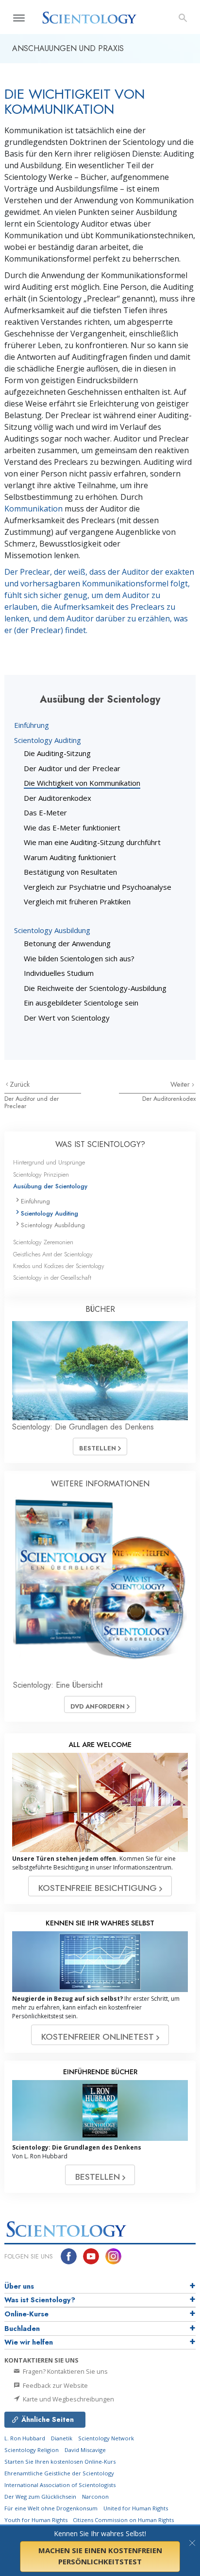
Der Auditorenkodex (58, 798)
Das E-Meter (45, 812)
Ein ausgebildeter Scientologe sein (81, 1003)
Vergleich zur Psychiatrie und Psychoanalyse (98, 887)
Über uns (19, 2286)
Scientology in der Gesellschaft (52, 1278)
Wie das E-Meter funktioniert (72, 828)
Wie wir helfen (29, 2342)
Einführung (32, 725)
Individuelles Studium (59, 973)
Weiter (181, 1084)
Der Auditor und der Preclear (72, 768)
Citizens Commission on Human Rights (123, 2520)
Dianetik (62, 2438)
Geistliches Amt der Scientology (53, 1254)
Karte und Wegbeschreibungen (68, 2399)
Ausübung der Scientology (50, 1186)
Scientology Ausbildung (52, 930)
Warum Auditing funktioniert (70, 857)
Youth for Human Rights (37, 2520)
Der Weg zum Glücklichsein (40, 2497)
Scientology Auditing (48, 740)
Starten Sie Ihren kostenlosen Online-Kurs (60, 2461)
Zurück (20, 1084)
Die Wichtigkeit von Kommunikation (82, 783)
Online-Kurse (26, 2314)
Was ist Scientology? (40, 2300)
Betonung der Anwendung (67, 943)
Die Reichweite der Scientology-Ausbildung (95, 988)
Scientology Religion (32, 2450)
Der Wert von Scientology (67, 1018)
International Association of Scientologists (60, 2485)
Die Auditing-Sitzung (57, 753)
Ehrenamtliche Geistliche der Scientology (59, 2473)
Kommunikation (33, 509)
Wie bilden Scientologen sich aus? (79, 958)
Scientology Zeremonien (43, 1242)
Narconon (95, 2497)
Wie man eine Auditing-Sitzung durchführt (92, 842)
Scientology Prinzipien (41, 1174)
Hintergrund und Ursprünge (49, 1162)
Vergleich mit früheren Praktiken (77, 901)
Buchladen (22, 2329)
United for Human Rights (136, 2508)
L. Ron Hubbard (25, 2438)
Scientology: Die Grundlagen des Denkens (83, 1427)
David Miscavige (85, 2450)
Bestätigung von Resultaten (70, 872)
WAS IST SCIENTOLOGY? (100, 1144)
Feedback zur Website (55, 2385)
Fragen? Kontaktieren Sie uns (65, 2371)
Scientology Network (106, 2438)
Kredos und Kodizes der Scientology (59, 1266)
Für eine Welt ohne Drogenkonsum (51, 2508)
